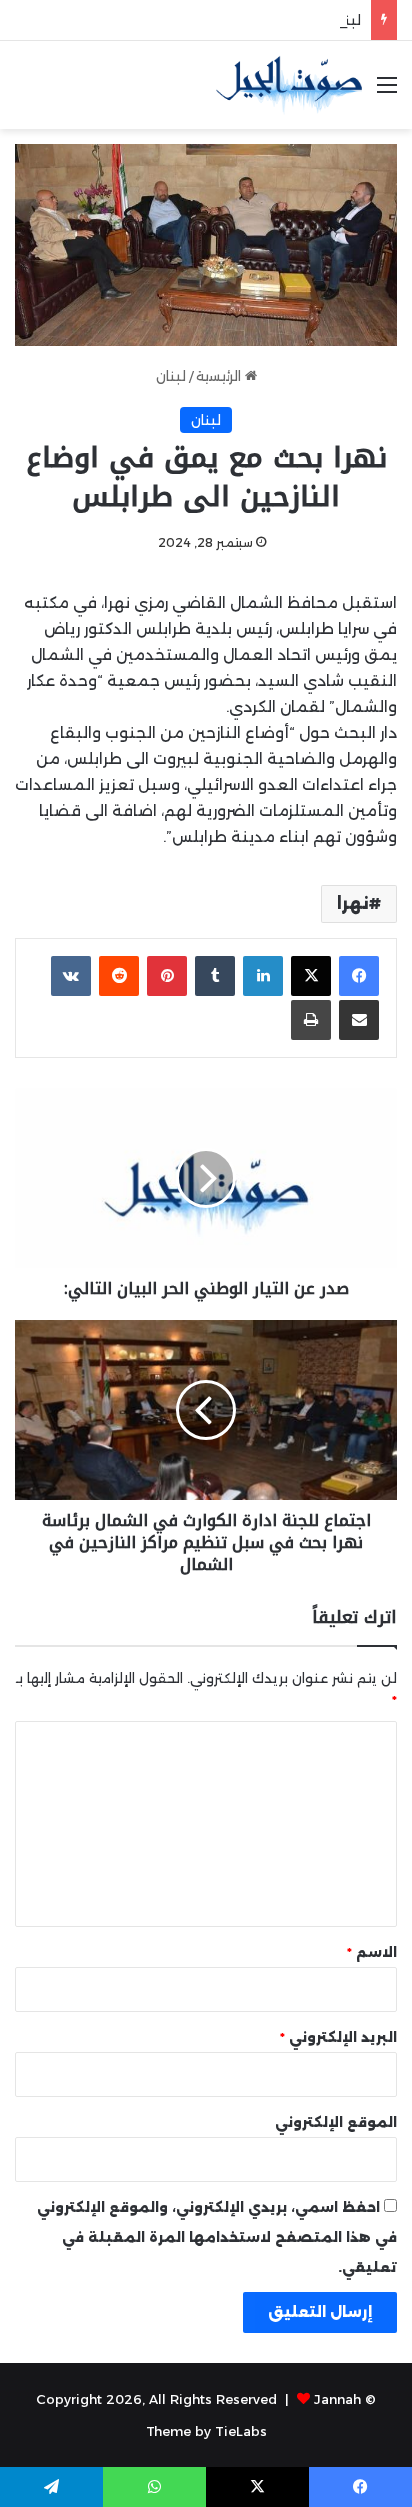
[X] (311, 976)
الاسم (372, 1952)
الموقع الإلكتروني (336, 2122)
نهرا (353, 903)
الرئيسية (220, 376)
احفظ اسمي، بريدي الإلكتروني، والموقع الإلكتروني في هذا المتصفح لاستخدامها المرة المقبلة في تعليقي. (217, 2237)
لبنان (171, 376)
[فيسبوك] (359, 976)
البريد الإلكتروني (338, 2037)
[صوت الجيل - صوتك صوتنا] (289, 85)
